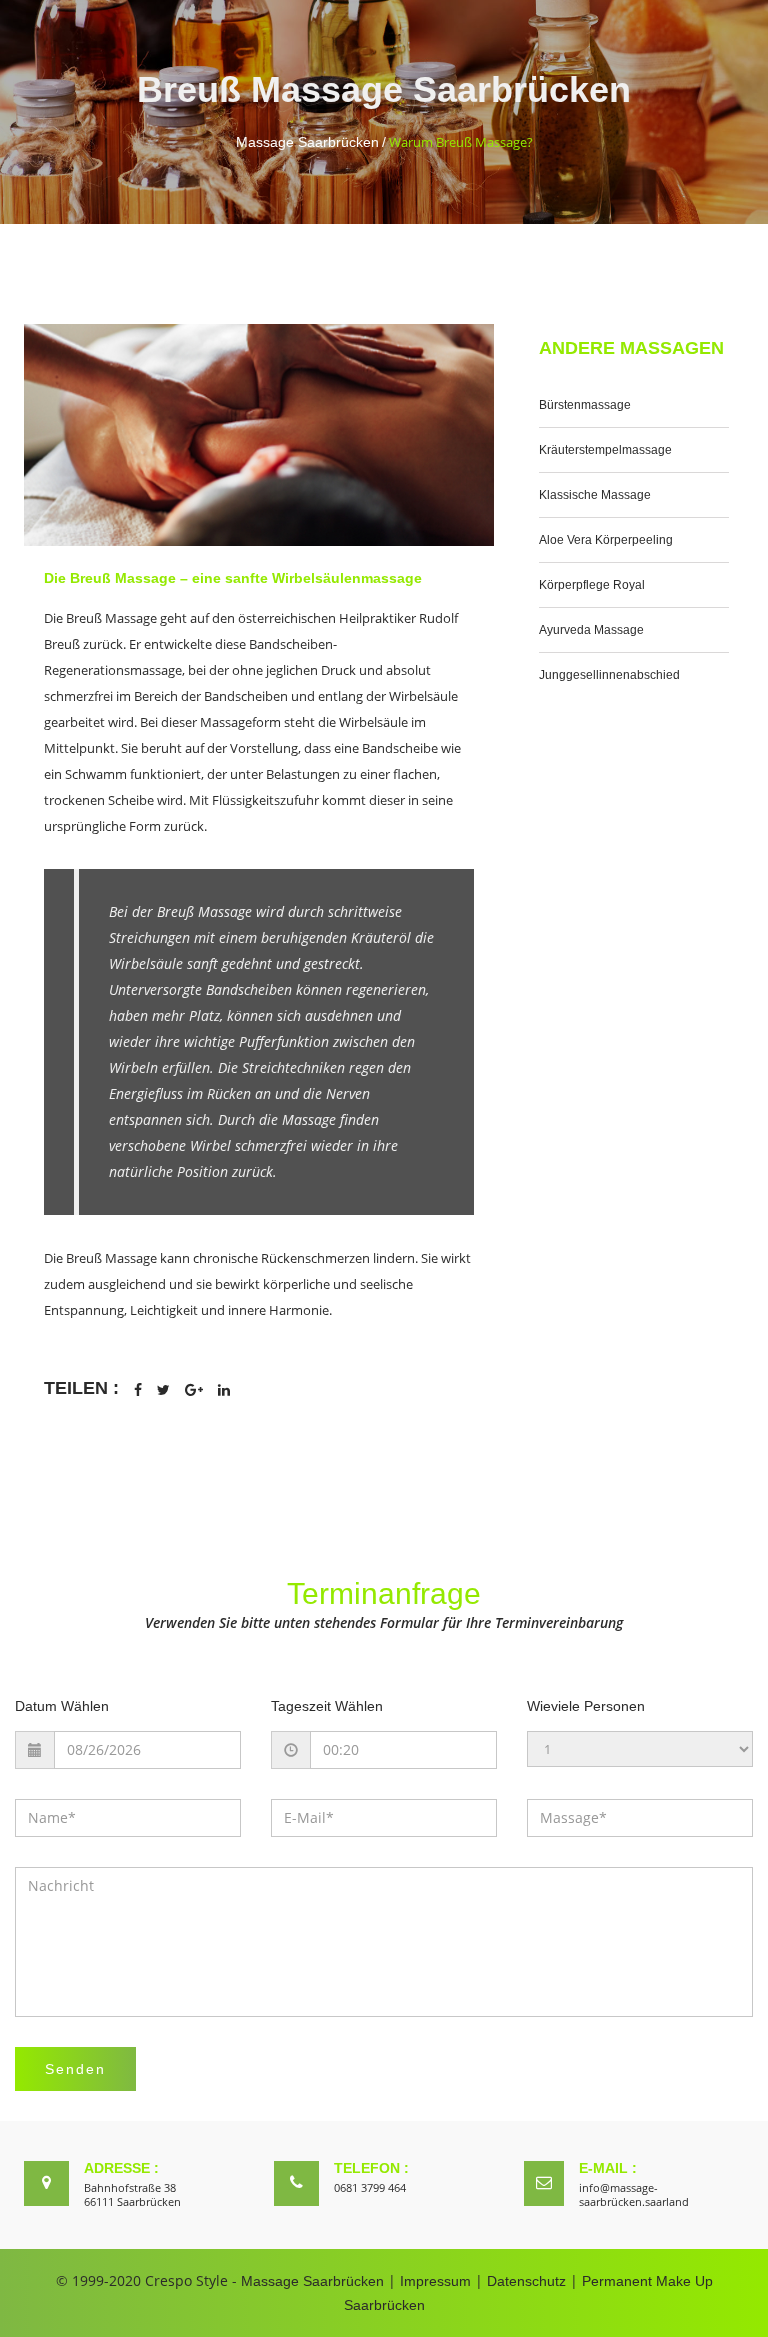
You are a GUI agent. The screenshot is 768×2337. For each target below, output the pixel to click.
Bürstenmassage (585, 405)
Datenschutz (526, 2281)
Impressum (435, 2281)
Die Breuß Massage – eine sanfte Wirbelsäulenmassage (233, 578)
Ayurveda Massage (591, 630)
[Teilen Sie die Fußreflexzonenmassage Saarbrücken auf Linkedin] (224, 1390)
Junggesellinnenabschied (609, 675)
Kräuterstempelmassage (605, 450)
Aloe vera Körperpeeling (606, 540)
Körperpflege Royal (592, 585)
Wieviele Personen (586, 1706)
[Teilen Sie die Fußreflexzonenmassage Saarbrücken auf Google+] (194, 1390)
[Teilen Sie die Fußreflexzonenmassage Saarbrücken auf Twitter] (163, 1390)
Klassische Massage (595, 495)
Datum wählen (62, 1706)
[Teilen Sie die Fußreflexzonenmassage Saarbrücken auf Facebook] (138, 1390)
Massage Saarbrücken (307, 142)
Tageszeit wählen (327, 1706)
